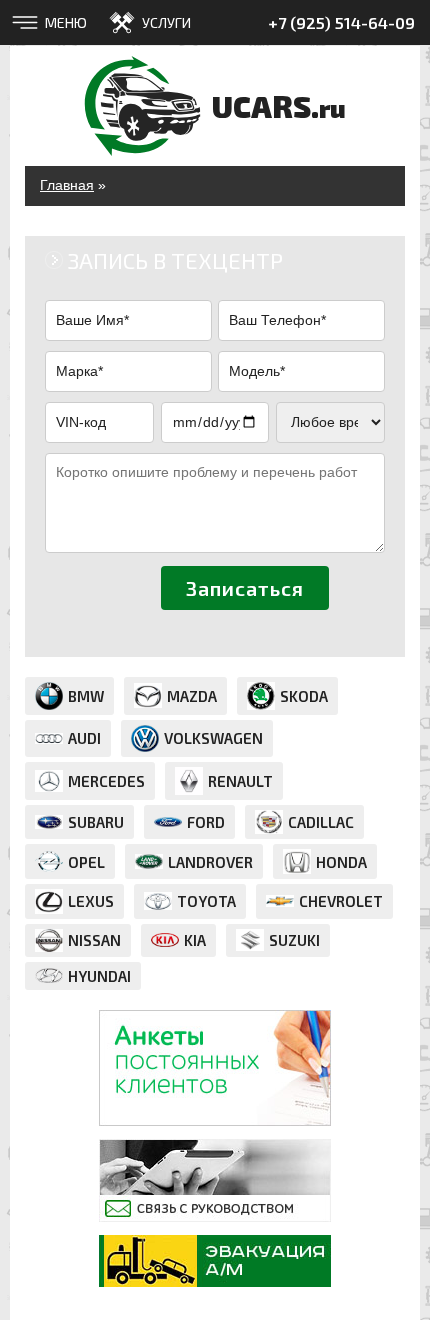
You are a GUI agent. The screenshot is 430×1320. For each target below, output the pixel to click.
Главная (67, 185)
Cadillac (321, 822)
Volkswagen (213, 738)
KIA (195, 940)
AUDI (84, 738)
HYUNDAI (99, 976)
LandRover (210, 862)
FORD (206, 822)
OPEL (86, 862)
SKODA (304, 696)
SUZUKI (294, 940)
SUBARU (96, 822)
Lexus (91, 901)
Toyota (206, 901)
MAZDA (192, 696)
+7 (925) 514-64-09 (341, 22)
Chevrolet (341, 901)
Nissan (94, 940)
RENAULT (240, 781)
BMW (86, 696)
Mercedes (106, 781)
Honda (341, 862)
